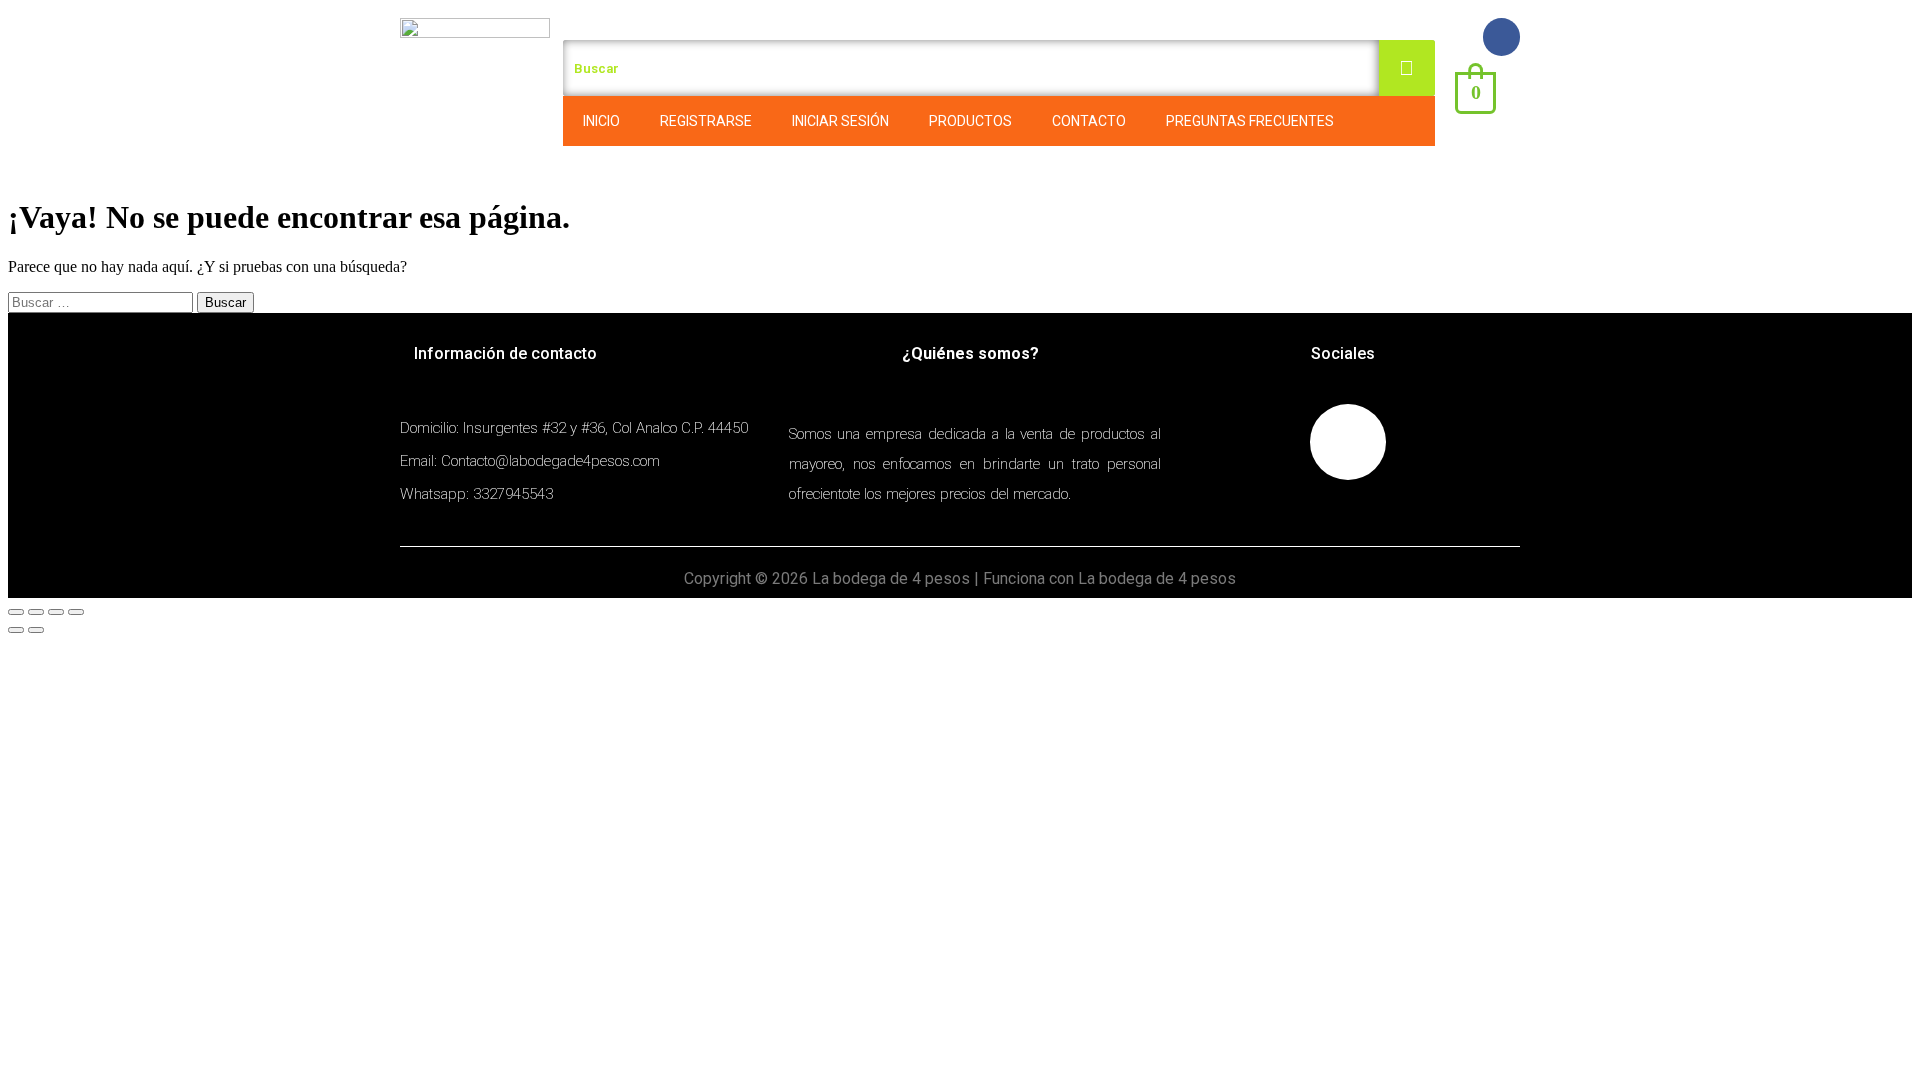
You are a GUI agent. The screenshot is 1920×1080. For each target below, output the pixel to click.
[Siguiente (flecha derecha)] (36, 630)
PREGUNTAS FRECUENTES (1250, 121)
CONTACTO (1089, 121)
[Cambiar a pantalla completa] (56, 612)
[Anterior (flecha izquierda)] (16, 630)
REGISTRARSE (706, 121)
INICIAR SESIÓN (840, 121)
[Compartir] (36, 612)
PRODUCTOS (970, 121)
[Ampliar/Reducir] (76, 612)
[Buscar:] (102, 301)
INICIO (601, 121)
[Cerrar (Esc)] (16, 612)
